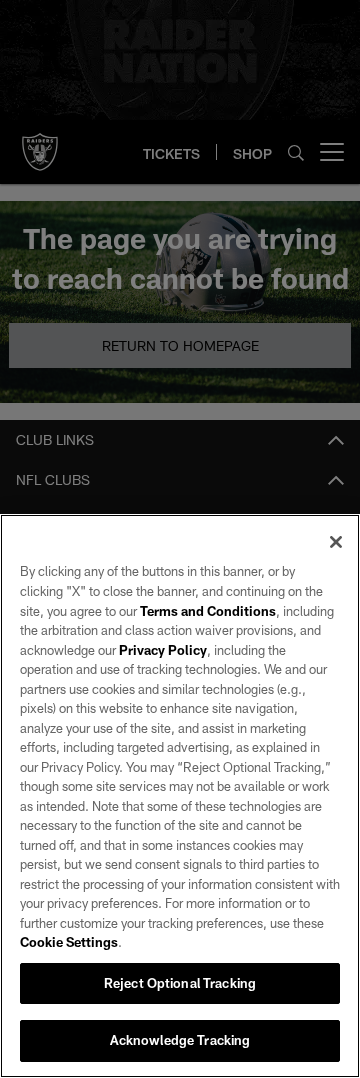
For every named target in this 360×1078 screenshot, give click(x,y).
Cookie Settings (69, 942)
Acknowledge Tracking (180, 1040)
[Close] (336, 542)
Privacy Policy (163, 650)
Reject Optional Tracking (180, 983)
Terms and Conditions (208, 611)
